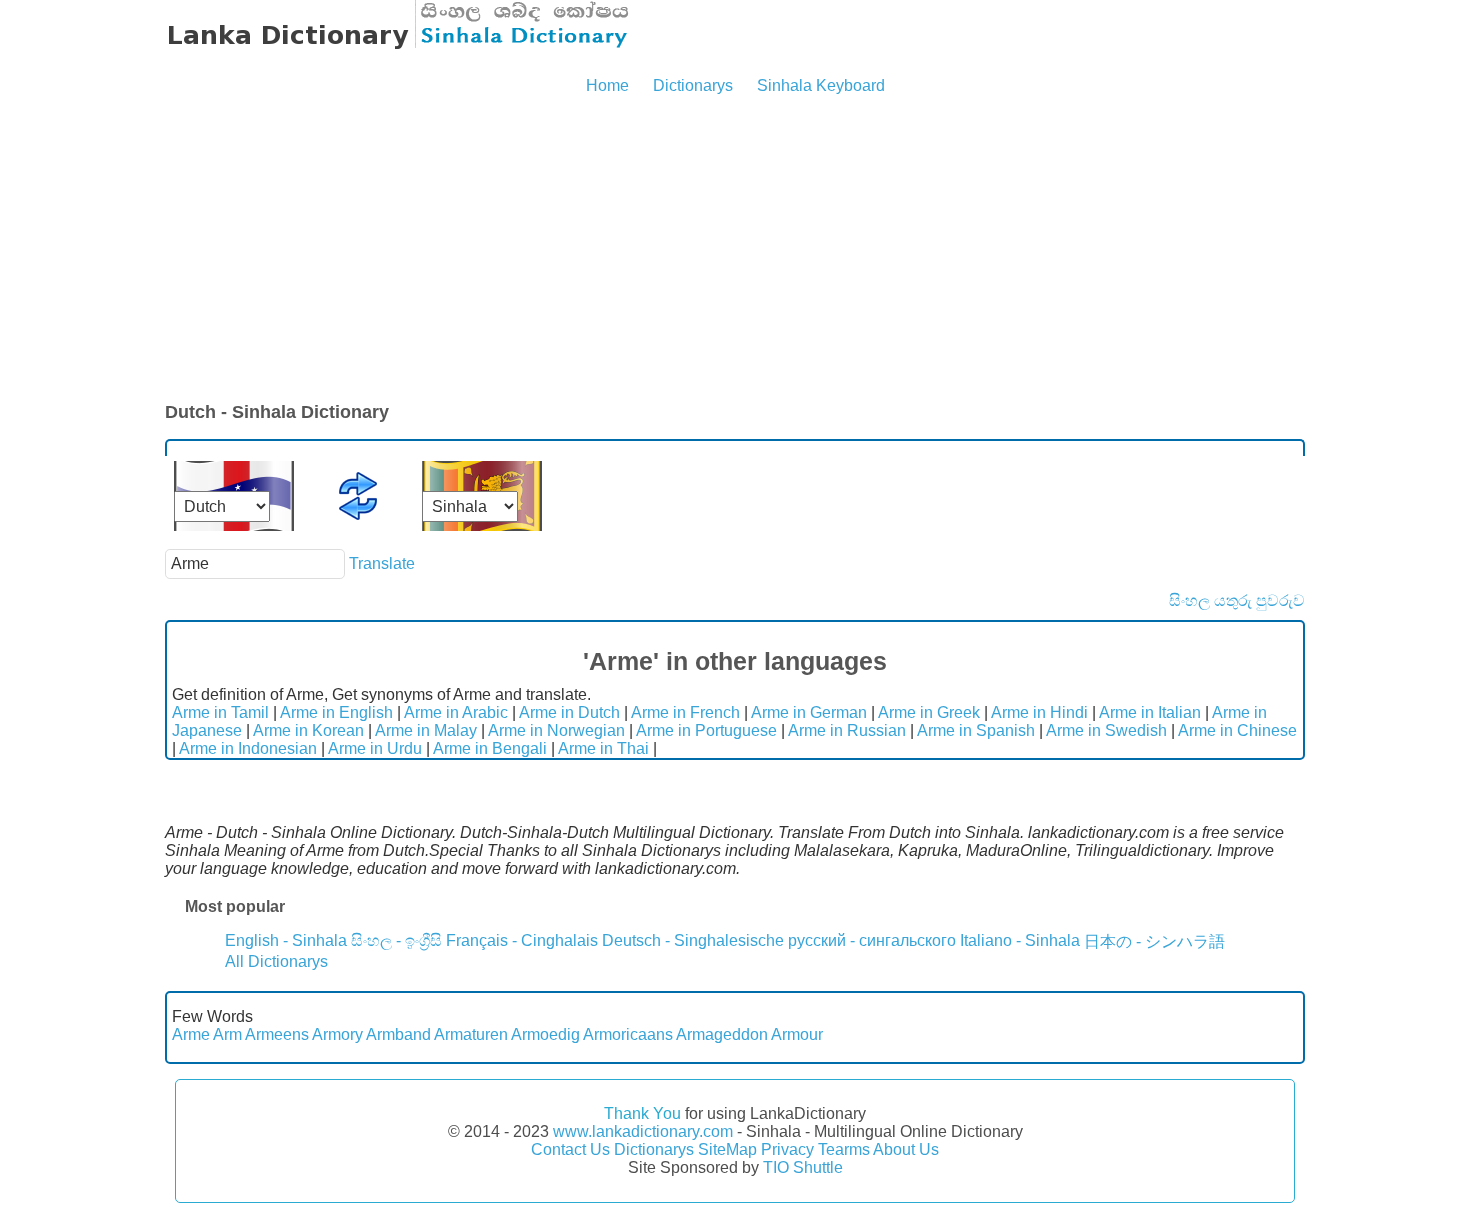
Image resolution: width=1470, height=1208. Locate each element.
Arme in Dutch (569, 712)
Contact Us (570, 1149)
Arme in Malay (426, 730)
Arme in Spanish (976, 730)
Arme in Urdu (375, 748)
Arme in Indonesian (248, 748)
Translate (382, 563)
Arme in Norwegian (556, 730)
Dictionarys (693, 85)
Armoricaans (628, 1034)
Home (607, 85)
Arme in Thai (603, 748)
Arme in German (809, 712)
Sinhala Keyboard (821, 85)
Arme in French (685, 712)
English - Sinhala (286, 940)
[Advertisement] (735, 250)
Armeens (277, 1034)
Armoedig (545, 1034)
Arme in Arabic (456, 712)
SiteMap (727, 1149)
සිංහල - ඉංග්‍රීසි (396, 940)
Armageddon (722, 1034)
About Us (906, 1149)
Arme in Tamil (220, 712)
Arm (227, 1034)
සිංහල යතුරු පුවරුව (1237, 600)
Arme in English (336, 712)
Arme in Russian (847, 730)
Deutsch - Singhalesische (693, 940)
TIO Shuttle (803, 1167)
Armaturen (471, 1034)
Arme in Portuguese (706, 730)
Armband (398, 1034)
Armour (797, 1034)
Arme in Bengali (490, 748)
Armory (337, 1034)
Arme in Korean (308, 730)
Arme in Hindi (1039, 712)
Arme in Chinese (1237, 730)
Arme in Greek (929, 712)
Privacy (787, 1149)
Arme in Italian (1150, 712)
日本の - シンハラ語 (1154, 941)
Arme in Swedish (1106, 730)
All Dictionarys (276, 961)
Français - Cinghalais (522, 940)
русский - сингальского (872, 940)
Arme (191, 1034)
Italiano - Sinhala (1020, 940)
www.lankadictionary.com (643, 1131)
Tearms (844, 1149)
